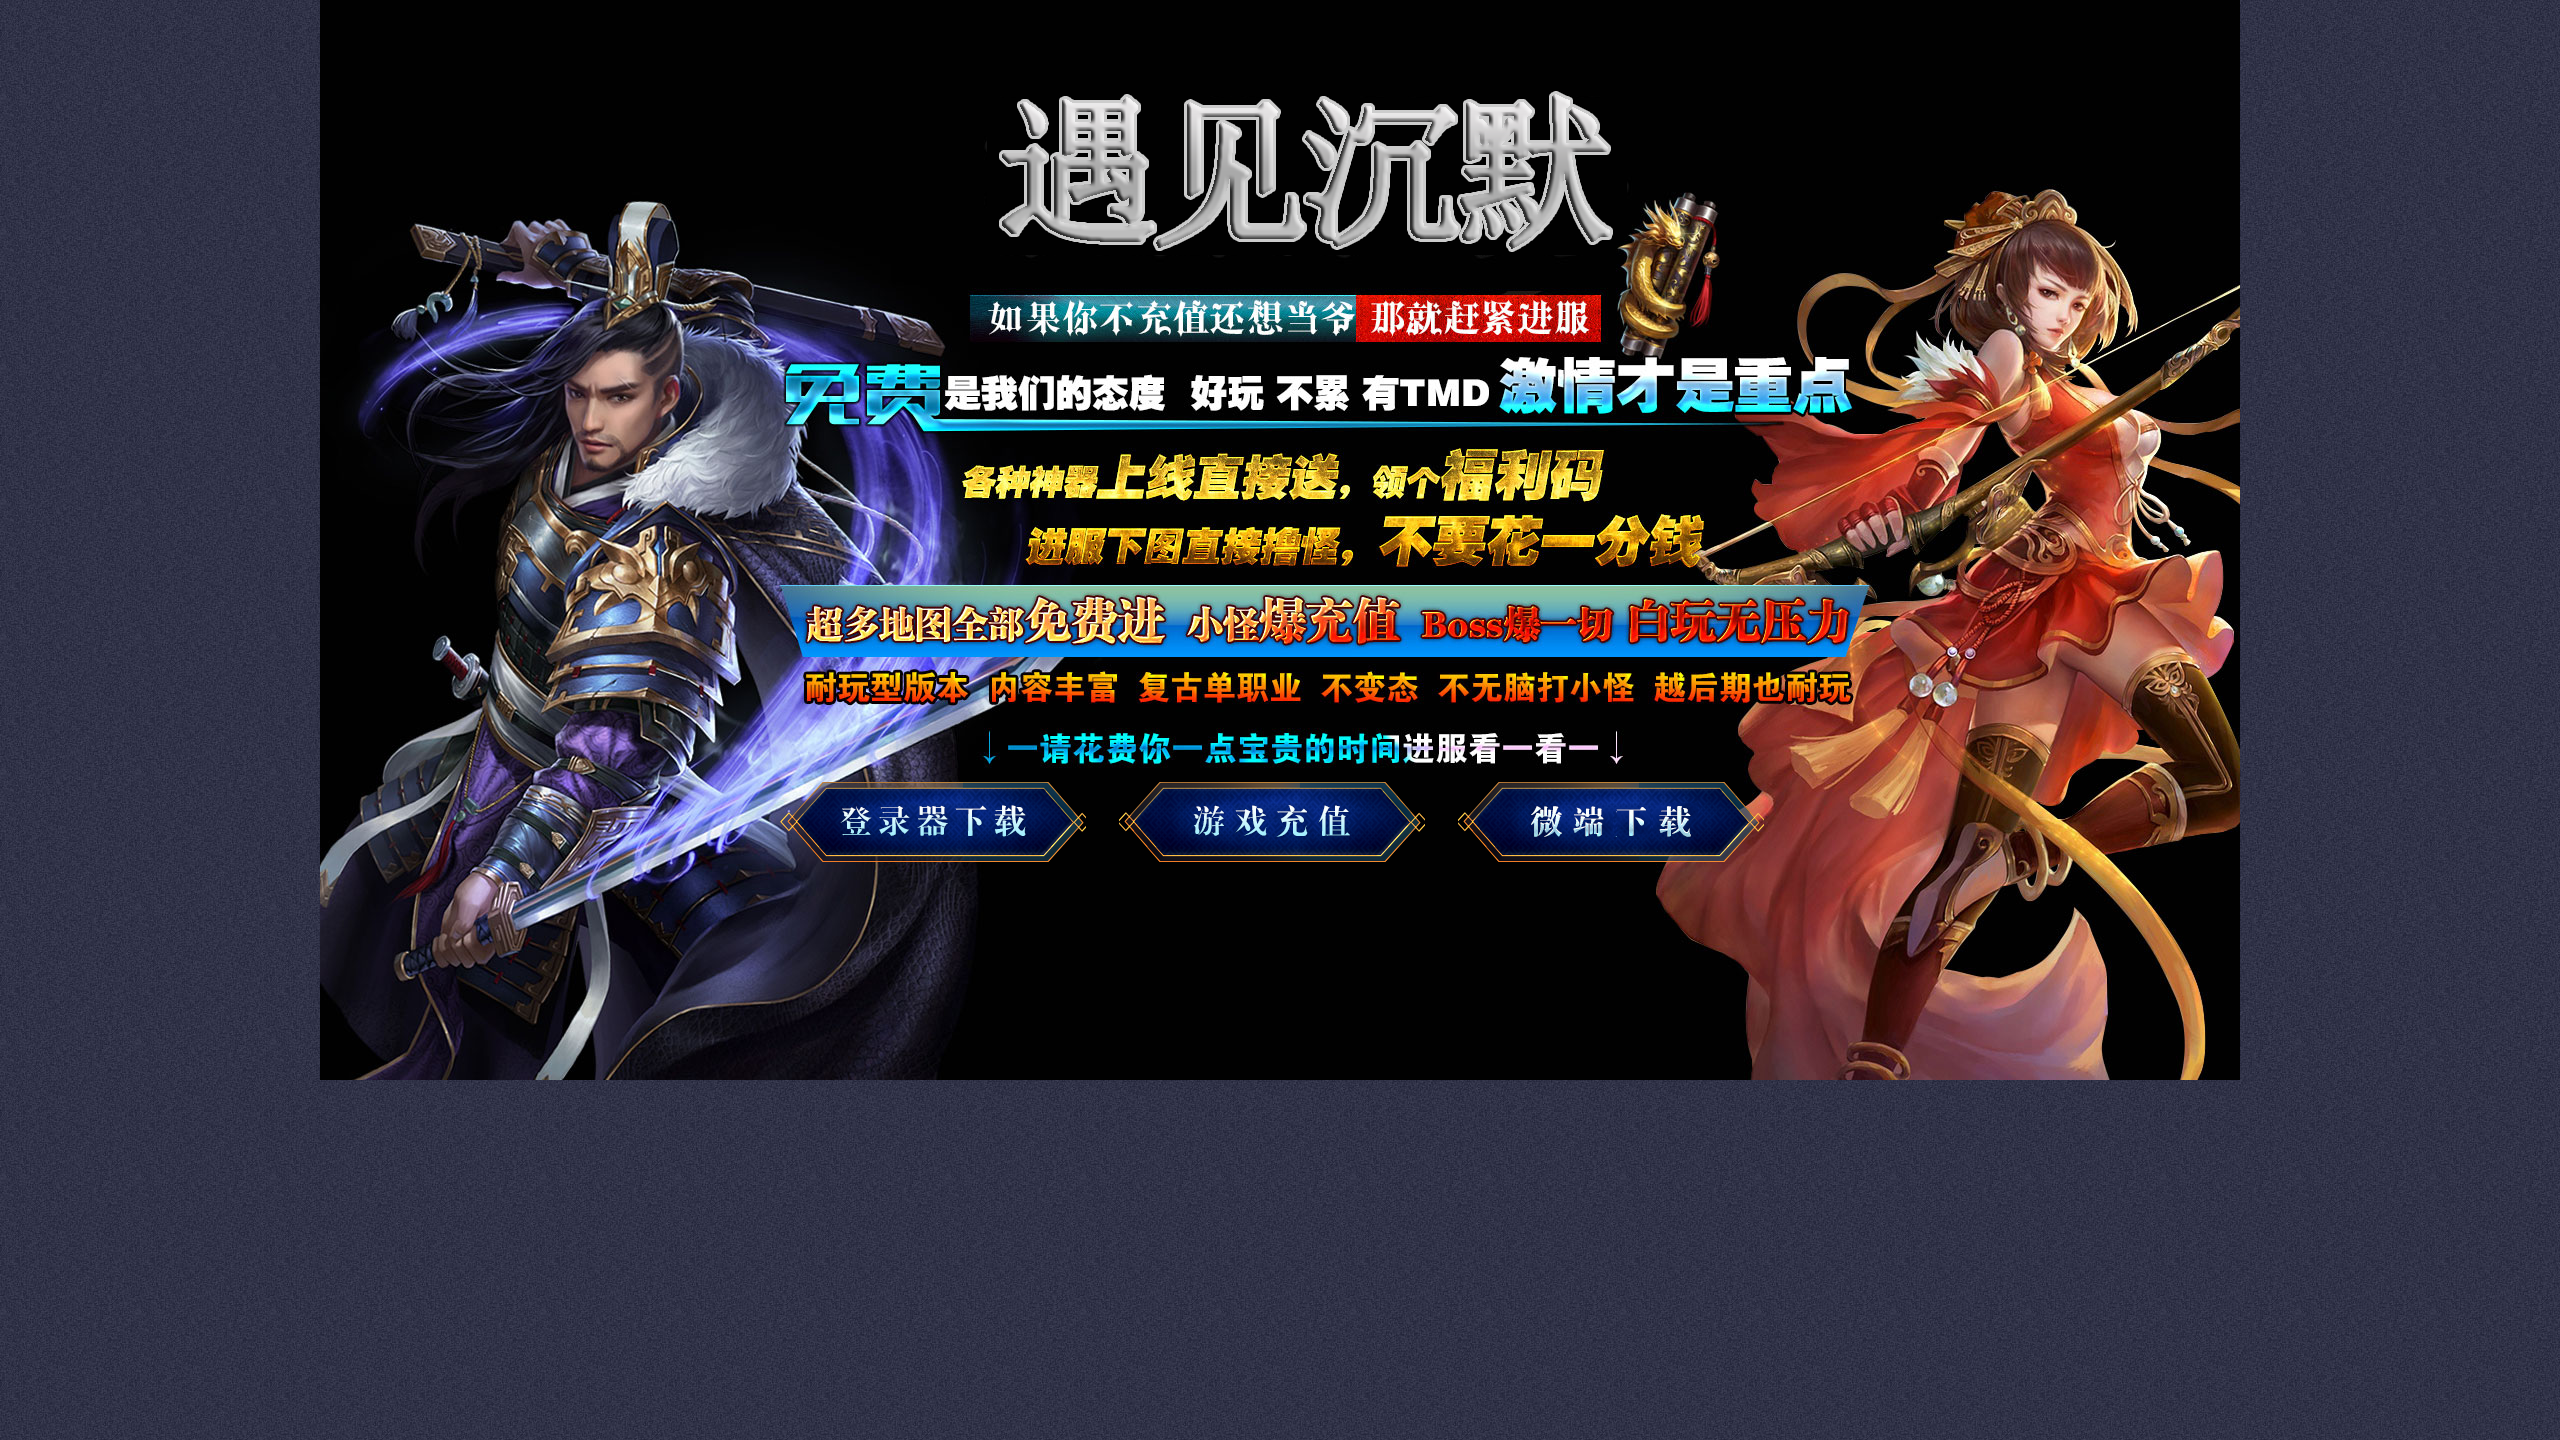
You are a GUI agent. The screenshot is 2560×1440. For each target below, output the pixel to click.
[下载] (940, 827)
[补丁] (1279, 827)
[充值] (1618, 827)
